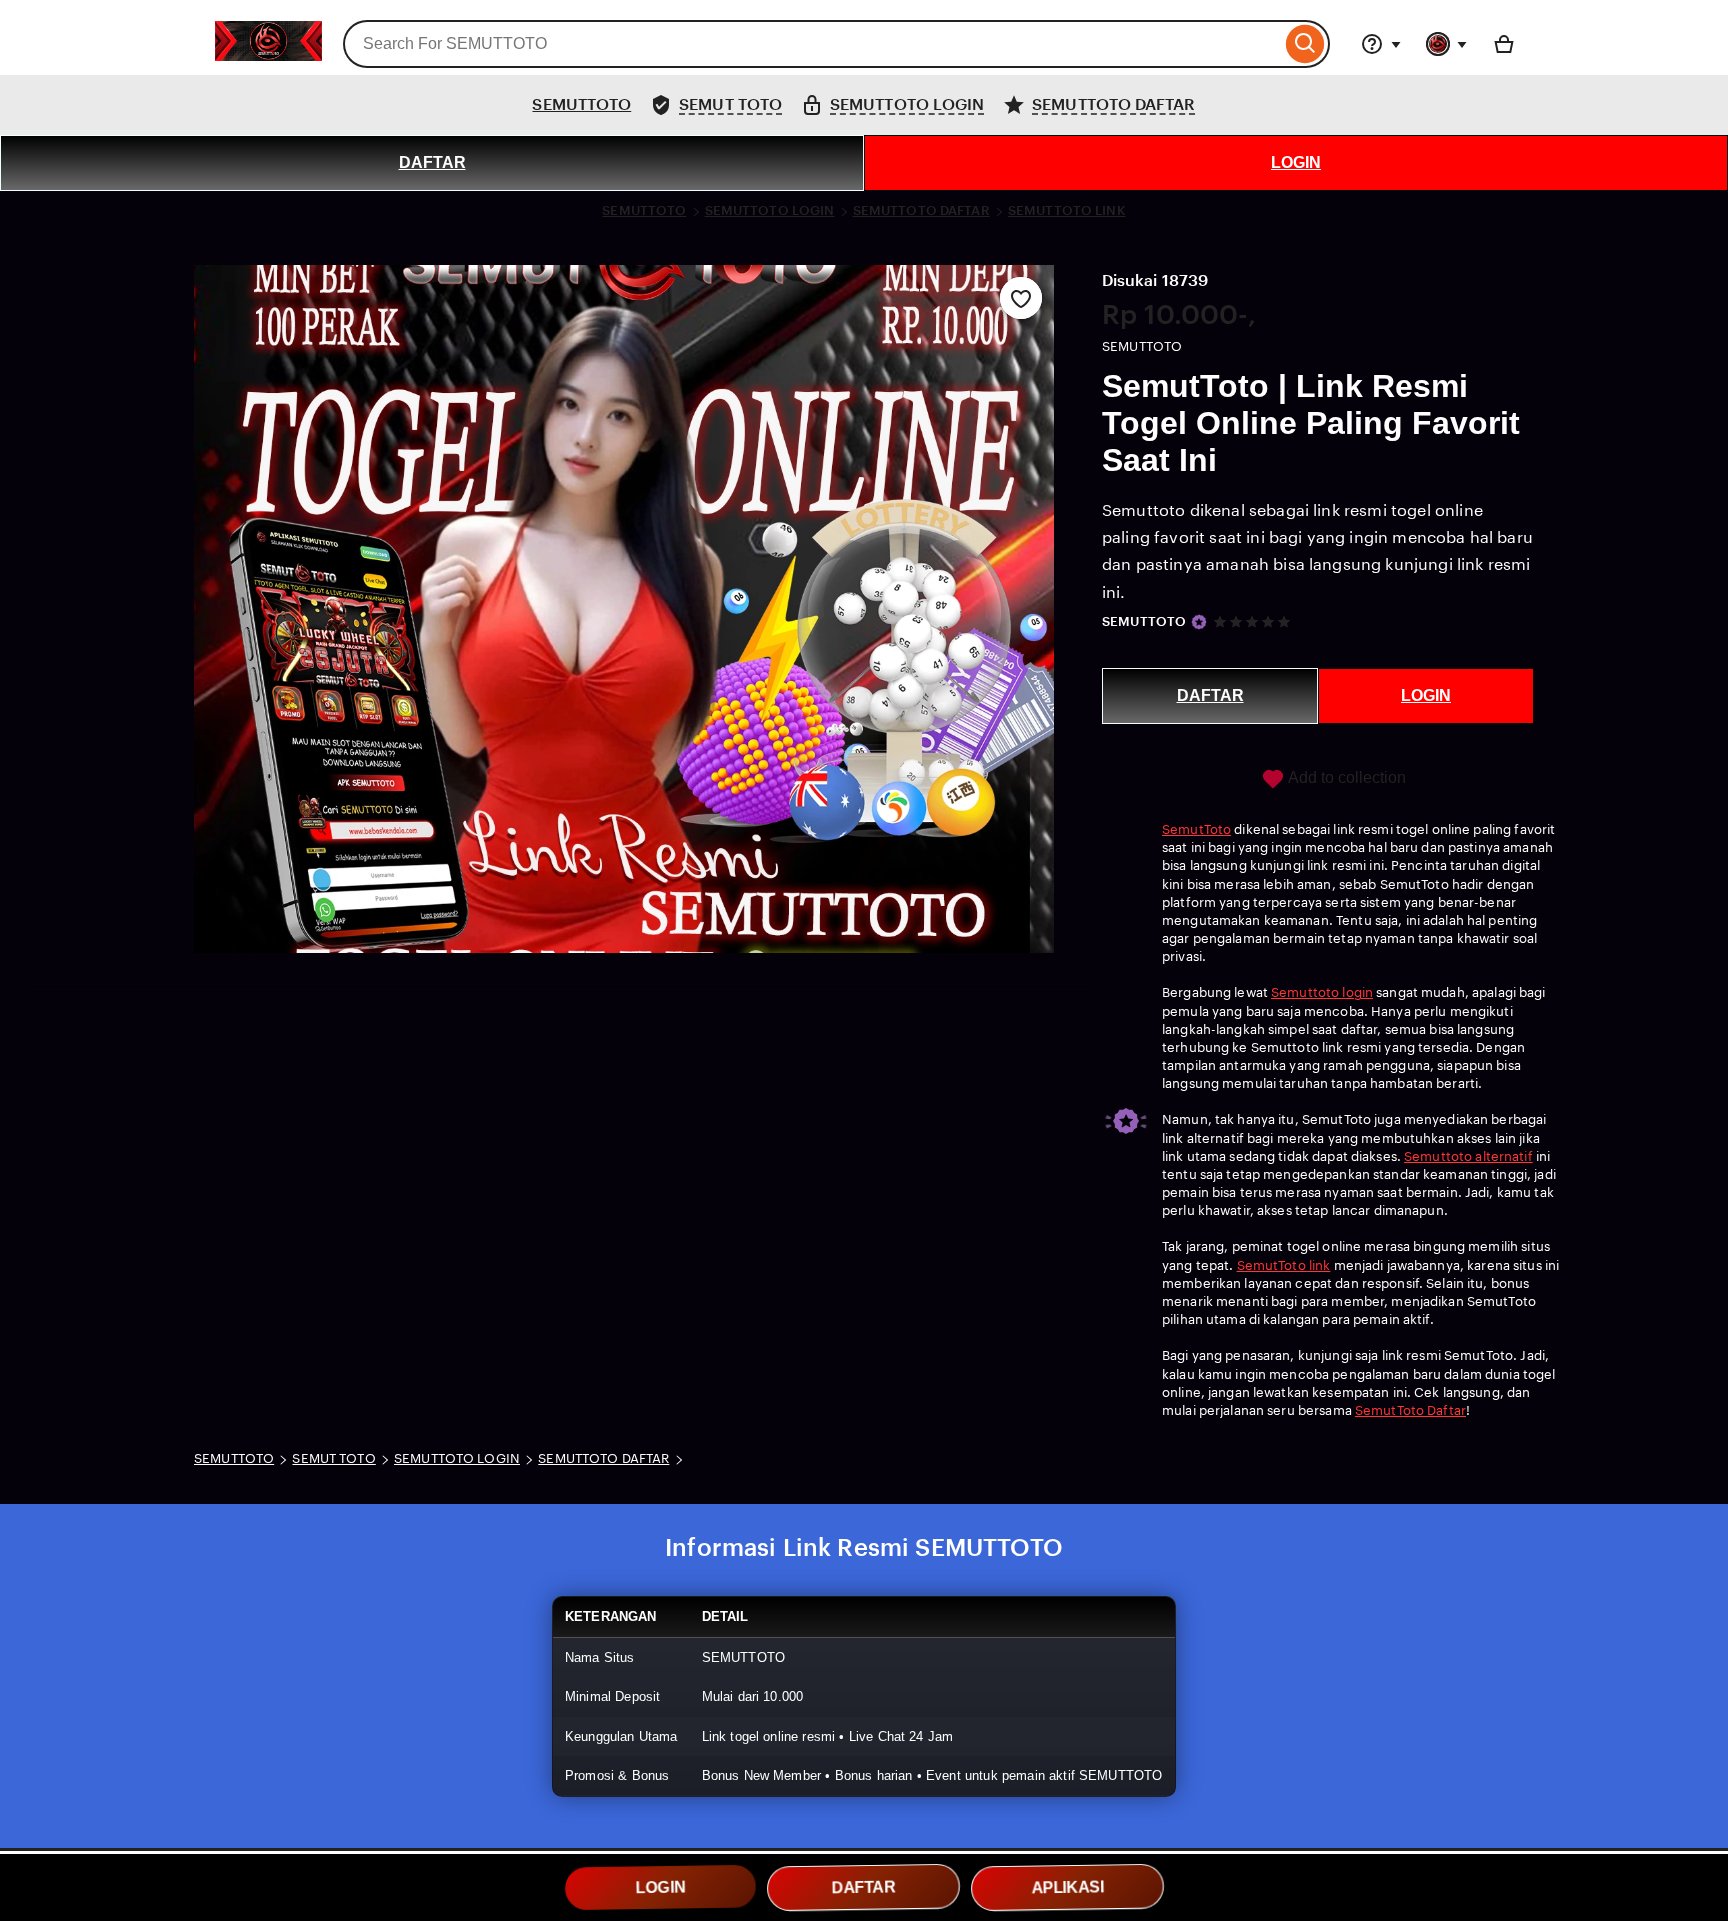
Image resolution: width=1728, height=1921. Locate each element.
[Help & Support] (1381, 44)
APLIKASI (1067, 1888)
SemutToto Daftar (1410, 1410)
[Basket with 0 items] (1504, 44)
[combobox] (812, 44)
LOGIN (1296, 162)
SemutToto (1196, 829)
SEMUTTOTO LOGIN (770, 210)
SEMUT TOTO (333, 1458)
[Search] (1305, 44)
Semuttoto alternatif (1468, 1156)
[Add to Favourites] (1021, 298)
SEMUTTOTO (581, 104)
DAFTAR (432, 162)
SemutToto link (1284, 1265)
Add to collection (1345, 777)
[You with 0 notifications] (1447, 44)
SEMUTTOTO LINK (1067, 210)
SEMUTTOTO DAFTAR (921, 210)
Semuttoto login (1322, 992)
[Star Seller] (1199, 622)
